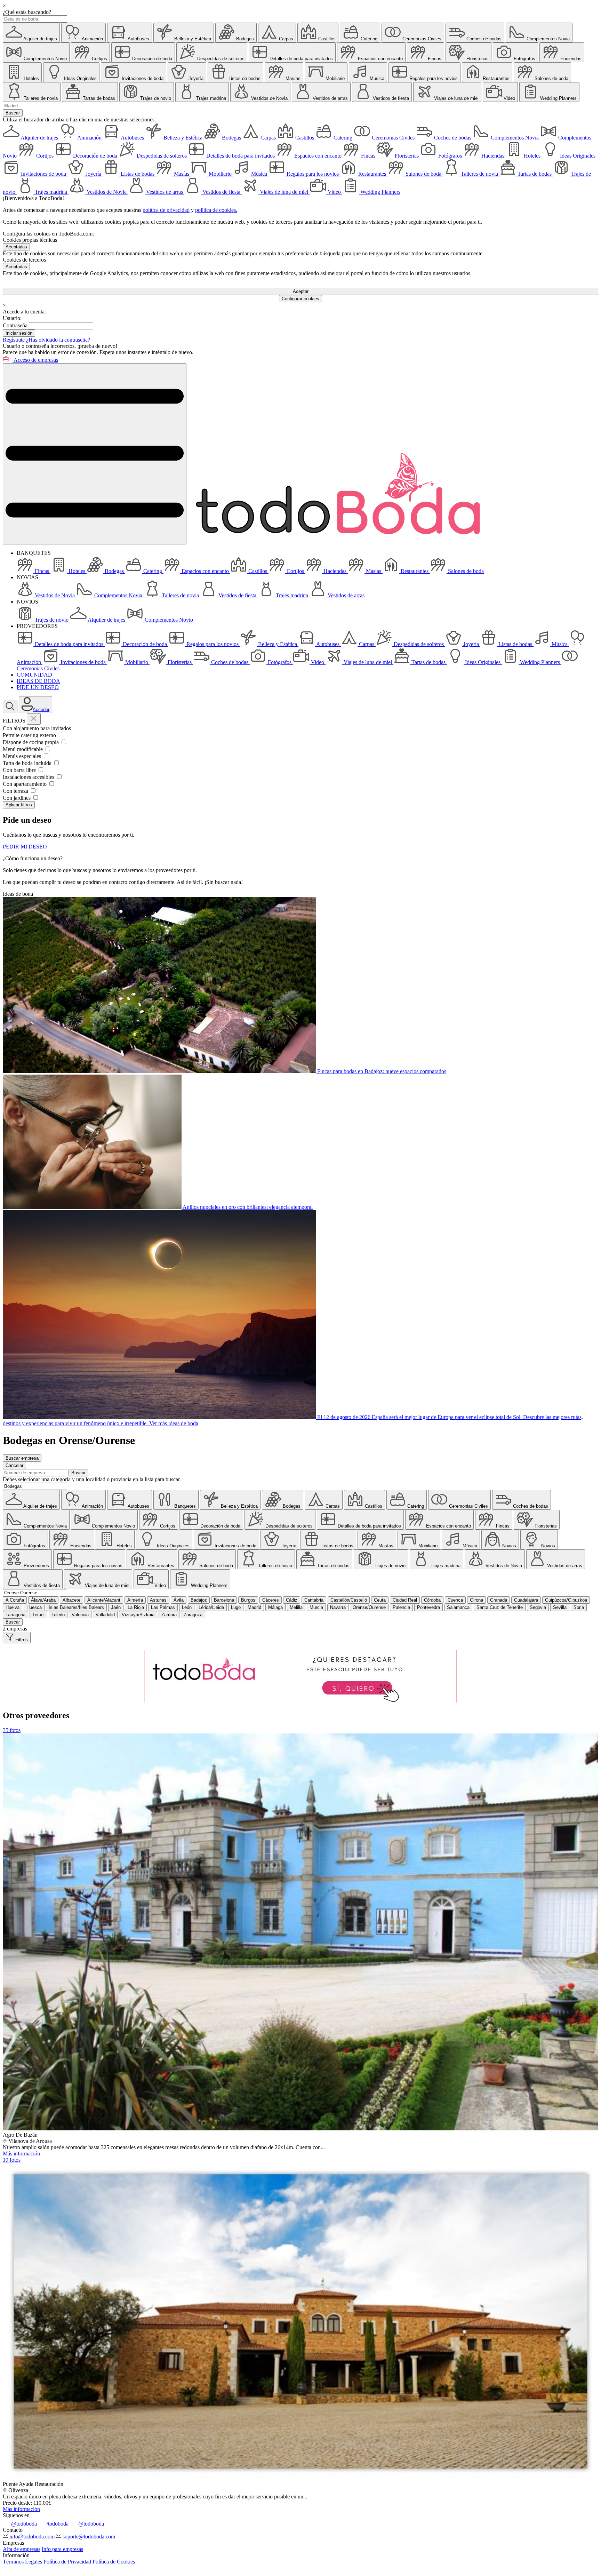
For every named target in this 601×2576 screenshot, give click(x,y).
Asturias (158, 1600)
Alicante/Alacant (104, 1600)
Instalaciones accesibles (29, 777)
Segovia (538, 1607)
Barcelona (224, 1600)
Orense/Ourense (369, 1607)
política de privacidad (166, 210)
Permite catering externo (30, 735)
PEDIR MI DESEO (25, 847)
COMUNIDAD (34, 675)
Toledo (58, 1615)
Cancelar (14, 1465)
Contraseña (15, 325)
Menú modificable (23, 749)
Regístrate (14, 340)
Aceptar (301, 291)
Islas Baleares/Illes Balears (76, 1607)
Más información (21, 2154)
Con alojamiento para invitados (38, 728)
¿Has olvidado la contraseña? (58, 340)
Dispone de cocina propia (31, 742)
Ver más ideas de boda (174, 1423)
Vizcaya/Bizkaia (138, 1615)
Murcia (316, 1607)
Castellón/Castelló (349, 1600)
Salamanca (458, 1607)
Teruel (38, 1615)
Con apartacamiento (25, 784)
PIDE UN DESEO (38, 687)
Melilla (296, 1607)
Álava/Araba (43, 1600)
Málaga (275, 1607)
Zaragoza (193, 1615)
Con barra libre (20, 770)
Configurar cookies (300, 299)
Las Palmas (163, 1607)
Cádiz (292, 1600)
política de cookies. (216, 210)
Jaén (116, 1607)
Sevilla (560, 1607)
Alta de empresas (22, 2549)
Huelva (13, 1607)
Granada (499, 1600)
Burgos (248, 1600)
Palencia (401, 1607)
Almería (135, 1600)
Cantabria (314, 1600)
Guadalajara (526, 1600)
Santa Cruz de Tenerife (500, 1607)
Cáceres (271, 1600)
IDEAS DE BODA (38, 681)
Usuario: (12, 318)
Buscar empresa (22, 1458)
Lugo (236, 1607)
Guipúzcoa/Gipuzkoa (566, 1600)
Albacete (71, 1600)
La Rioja (136, 1607)
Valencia (80, 1615)
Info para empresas (62, 2549)
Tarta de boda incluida (28, 763)
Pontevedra (428, 1607)
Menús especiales (23, 756)
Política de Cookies (114, 2562)
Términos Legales (22, 2562)
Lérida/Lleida (211, 1607)
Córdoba (432, 1600)
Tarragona (15, 1615)
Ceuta (380, 1600)
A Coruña (15, 1600)
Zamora (169, 1615)
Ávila (179, 1600)
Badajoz (199, 1600)
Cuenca (455, 1600)
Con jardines (17, 798)
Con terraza (16, 791)
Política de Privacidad (67, 2562)
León (187, 1607)
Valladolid (105, 1615)
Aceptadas (16, 247)
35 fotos (12, 1730)
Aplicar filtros (19, 805)
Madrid (254, 1607)
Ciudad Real (405, 1600)
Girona (476, 1600)
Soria (579, 1607)
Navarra (338, 1607)
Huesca (34, 1607)
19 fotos (12, 2160)
